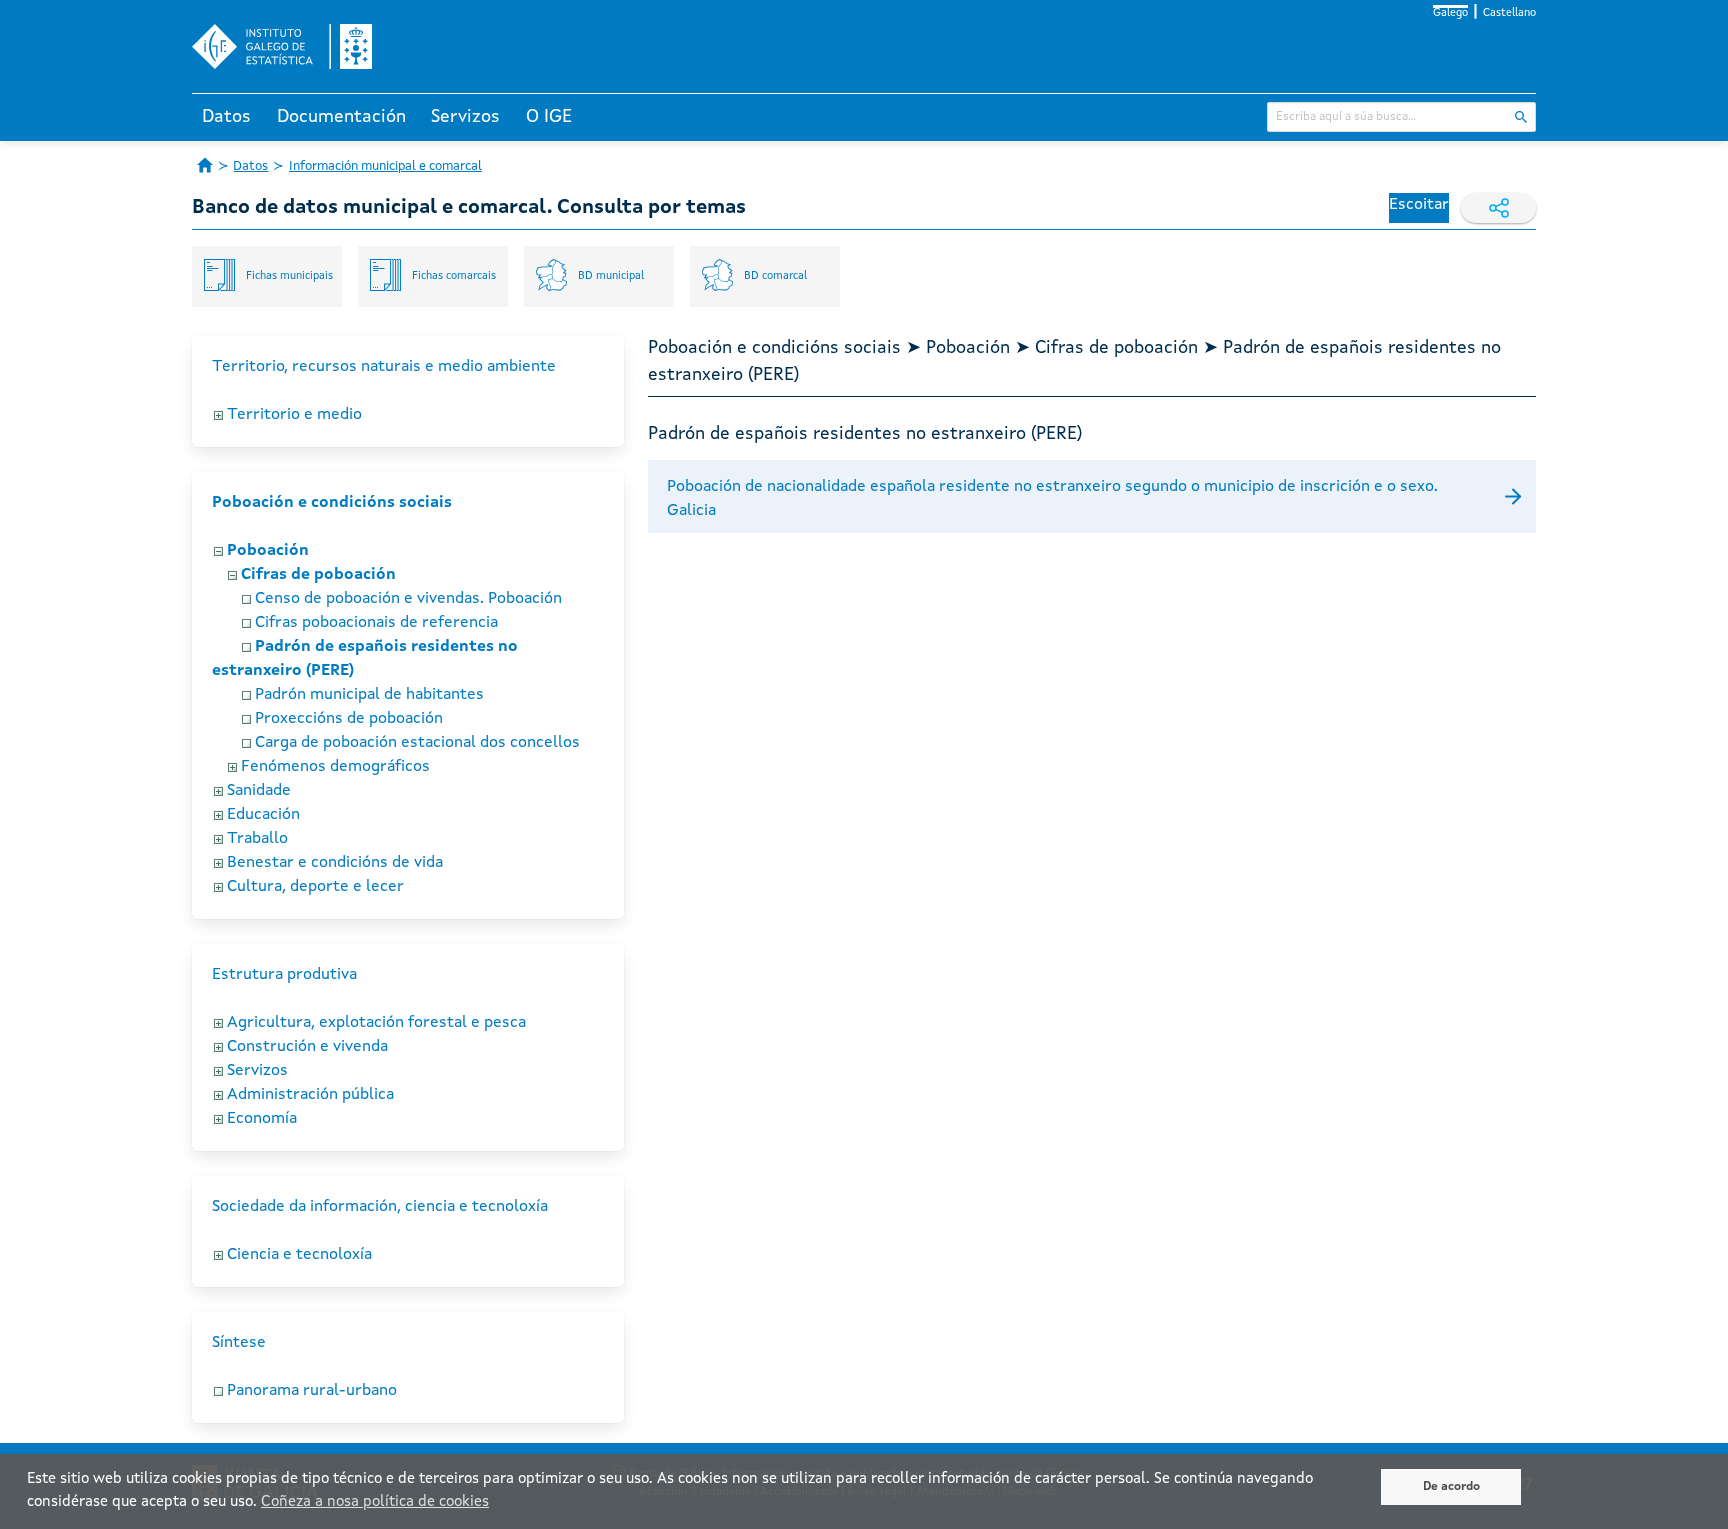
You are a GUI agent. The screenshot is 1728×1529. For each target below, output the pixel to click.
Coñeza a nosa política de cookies (375, 1502)
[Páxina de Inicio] (205, 165)
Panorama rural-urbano (312, 1391)
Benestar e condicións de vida (335, 863)
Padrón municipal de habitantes (369, 695)
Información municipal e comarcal (385, 166)
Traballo (257, 839)
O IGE (549, 117)
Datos (226, 117)
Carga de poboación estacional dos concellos (417, 743)
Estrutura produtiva (284, 975)
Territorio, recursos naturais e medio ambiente (384, 367)
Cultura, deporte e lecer (315, 887)
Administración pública (310, 1095)
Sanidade (259, 791)
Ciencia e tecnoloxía (299, 1255)
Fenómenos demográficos (335, 767)
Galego (1450, 13)
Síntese (239, 1343)
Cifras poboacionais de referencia (376, 623)
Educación (263, 815)
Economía (262, 1119)
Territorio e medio (294, 415)
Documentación (341, 117)
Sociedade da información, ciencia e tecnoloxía (380, 1207)
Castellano (1509, 13)
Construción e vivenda (307, 1047)
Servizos (465, 117)
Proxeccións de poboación (349, 719)
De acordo (1451, 1487)
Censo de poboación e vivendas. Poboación (408, 599)
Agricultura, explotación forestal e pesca (376, 1023)
